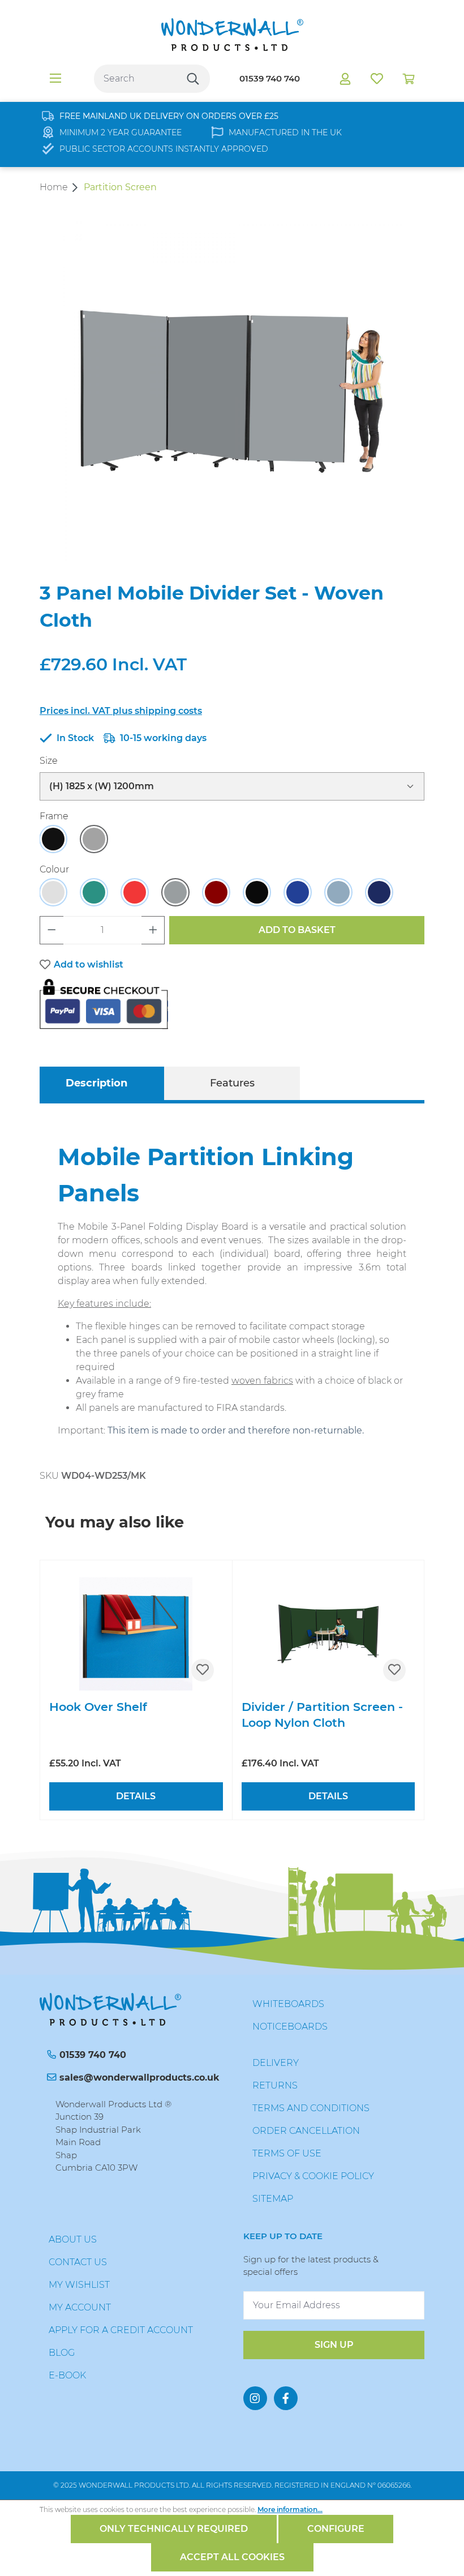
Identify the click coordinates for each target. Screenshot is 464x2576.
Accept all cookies (232, 2557)
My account (80, 2307)
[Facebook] (286, 2398)
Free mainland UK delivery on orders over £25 (169, 116)
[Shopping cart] (409, 79)
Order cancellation (306, 2131)
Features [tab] (232, 1083)
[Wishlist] (377, 79)
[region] (232, 391)
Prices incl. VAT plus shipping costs (121, 711)
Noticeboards (290, 2027)
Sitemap (273, 2199)
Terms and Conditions (311, 2108)
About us (73, 2239)
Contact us (78, 2262)
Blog (62, 2353)
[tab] (96, 1083)
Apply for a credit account (121, 2330)
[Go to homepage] (232, 35)
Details (136, 1796)
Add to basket (297, 930)
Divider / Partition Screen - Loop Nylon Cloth (322, 1715)
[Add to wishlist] (203, 1670)
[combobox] (135, 79)
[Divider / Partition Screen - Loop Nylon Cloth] (328, 1634)
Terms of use (287, 2153)
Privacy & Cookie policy (313, 2176)
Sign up (334, 2345)
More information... (290, 2509)
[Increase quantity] (153, 930)
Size (49, 760)
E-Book (67, 2375)
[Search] (193, 79)
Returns (275, 2085)
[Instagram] (255, 2398)
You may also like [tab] (115, 1522)
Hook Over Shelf (98, 1707)
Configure (336, 2529)
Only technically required (174, 2529)
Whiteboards (288, 2004)
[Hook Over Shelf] (136, 1634)
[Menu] (55, 79)
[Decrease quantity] (51, 930)
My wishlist (79, 2285)
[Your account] (345, 79)
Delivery (276, 2063)
